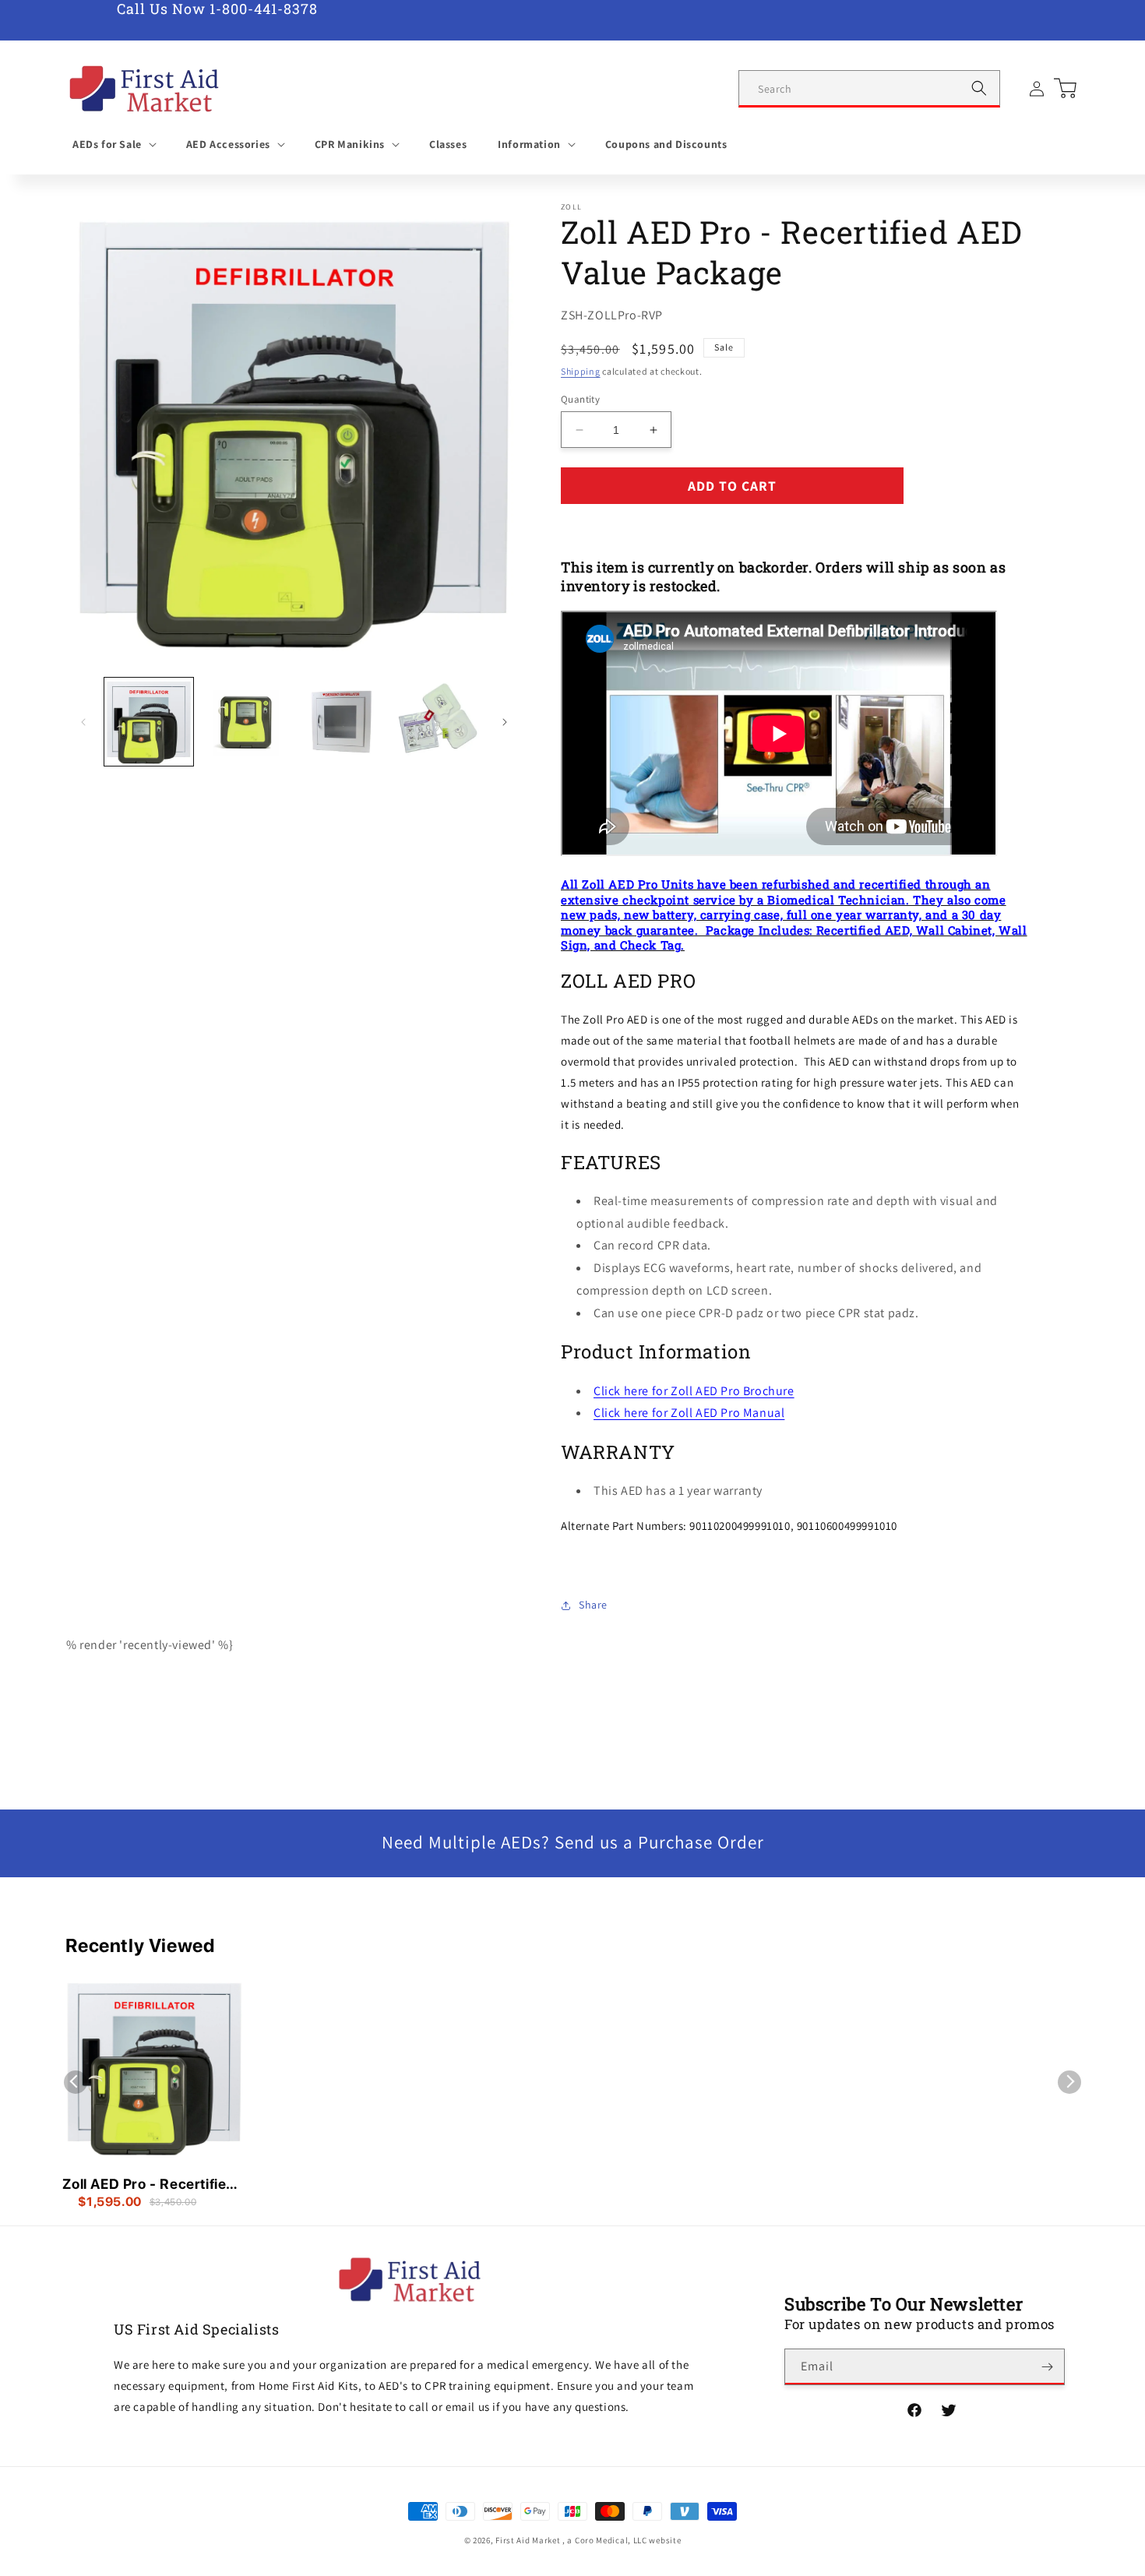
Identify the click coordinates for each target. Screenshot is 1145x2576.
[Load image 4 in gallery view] (438, 722)
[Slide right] (505, 722)
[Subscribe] (1047, 2367)
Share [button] (593, 1605)
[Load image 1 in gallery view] (149, 722)
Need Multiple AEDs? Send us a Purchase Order (573, 1842)
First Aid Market (528, 2540)
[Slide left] (83, 722)
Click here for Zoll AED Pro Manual (689, 1413)
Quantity (580, 399)
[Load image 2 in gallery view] (245, 722)
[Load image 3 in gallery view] (342, 722)
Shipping (581, 371)
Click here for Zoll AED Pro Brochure (694, 1391)
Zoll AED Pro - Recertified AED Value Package (149, 2185)
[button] (114, 144)
